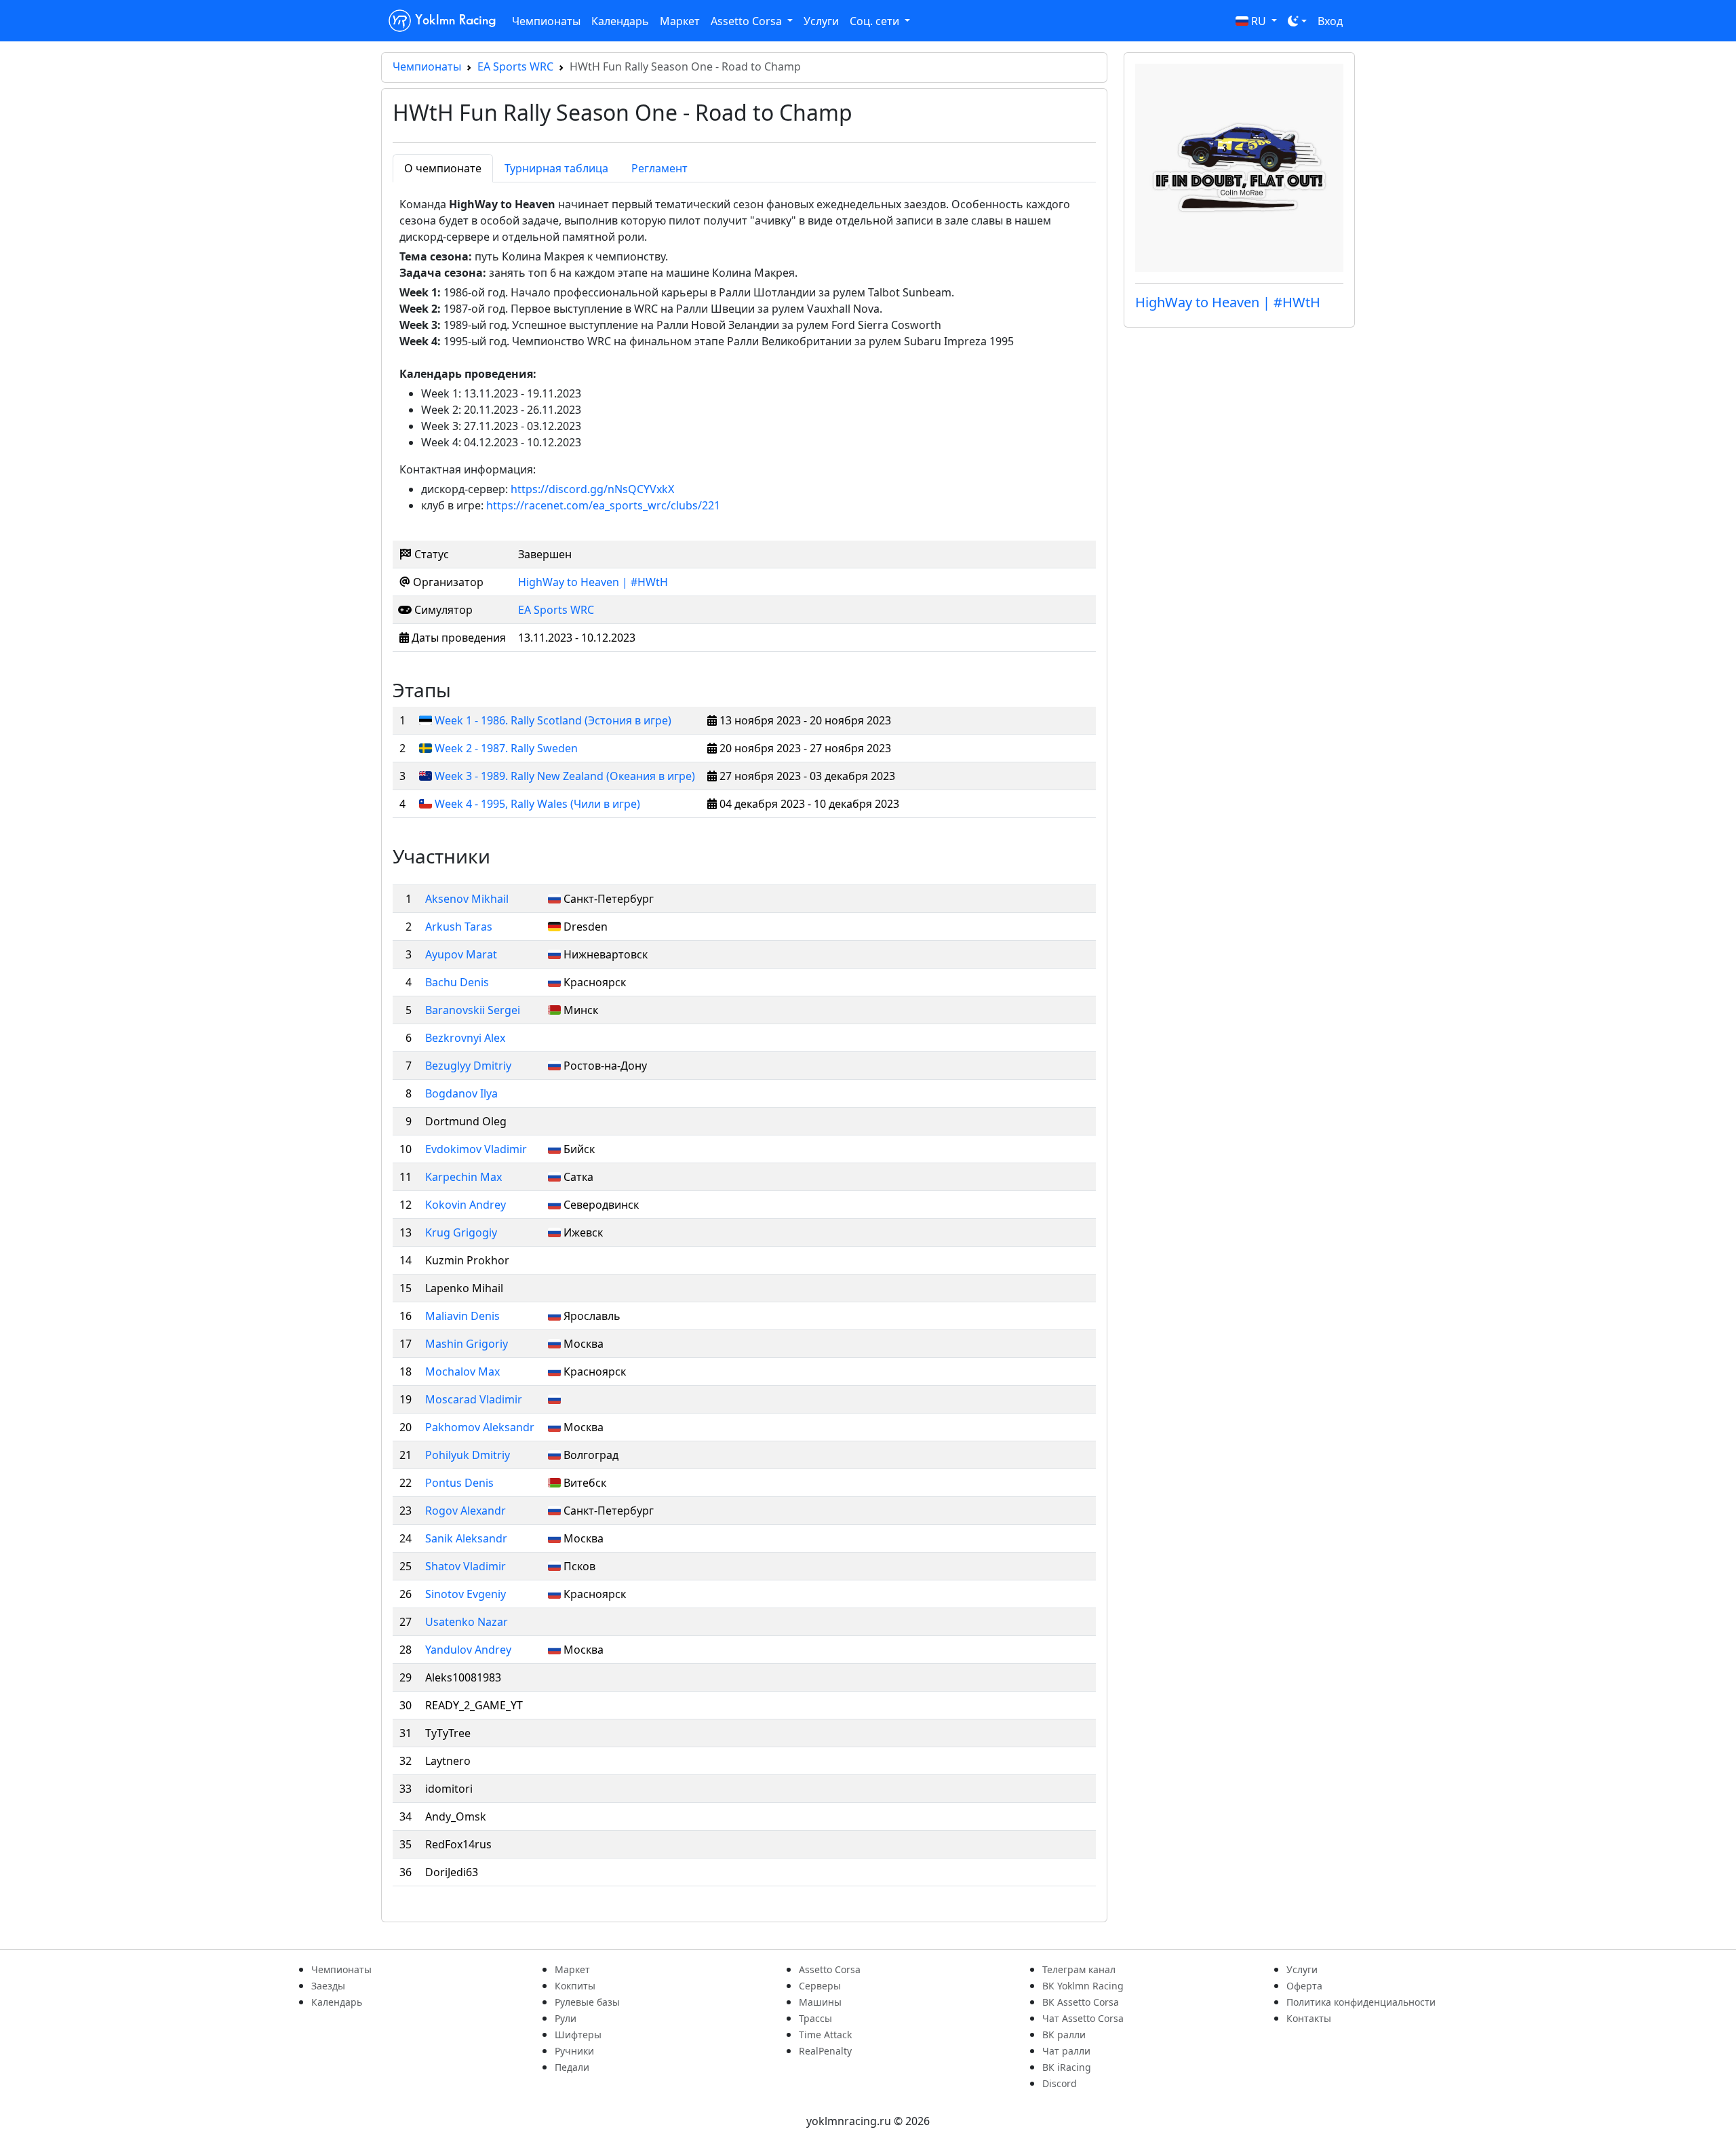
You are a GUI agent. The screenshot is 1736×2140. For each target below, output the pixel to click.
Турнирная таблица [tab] (556, 168)
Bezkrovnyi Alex (465, 1038)
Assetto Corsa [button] (748, 21)
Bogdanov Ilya (461, 1093)
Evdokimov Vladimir (476, 1149)
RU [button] (1259, 21)
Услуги (821, 21)
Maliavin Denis (462, 1316)
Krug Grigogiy (461, 1232)
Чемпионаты (546, 21)
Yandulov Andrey (468, 1650)
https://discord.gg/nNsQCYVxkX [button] (592, 489)
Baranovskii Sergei (473, 1010)
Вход (1330, 21)
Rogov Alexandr (466, 1511)
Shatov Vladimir (466, 1566)
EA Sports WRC (515, 66)
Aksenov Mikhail (467, 899)
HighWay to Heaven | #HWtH (593, 582)
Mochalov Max (462, 1371)
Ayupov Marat (461, 954)
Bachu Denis (457, 982)
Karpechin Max (463, 1177)
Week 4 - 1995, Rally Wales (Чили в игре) (537, 804)
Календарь (620, 21)
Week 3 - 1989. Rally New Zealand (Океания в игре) (565, 776)
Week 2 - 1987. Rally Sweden (506, 748)
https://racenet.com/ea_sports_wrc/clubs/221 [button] (603, 505)
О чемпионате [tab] (443, 168)
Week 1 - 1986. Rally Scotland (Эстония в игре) (553, 720)
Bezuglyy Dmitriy (468, 1066)
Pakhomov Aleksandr (480, 1427)
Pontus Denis (459, 1483)
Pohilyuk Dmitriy (468, 1455)
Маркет (680, 21)
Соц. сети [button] (876, 21)
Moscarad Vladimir (474, 1399)
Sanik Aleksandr (466, 1538)
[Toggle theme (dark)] (1297, 21)
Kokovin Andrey (466, 1205)
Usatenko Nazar (467, 1622)
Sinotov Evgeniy (466, 1594)
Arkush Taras (459, 927)
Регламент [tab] (659, 168)
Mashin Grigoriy (467, 1344)
